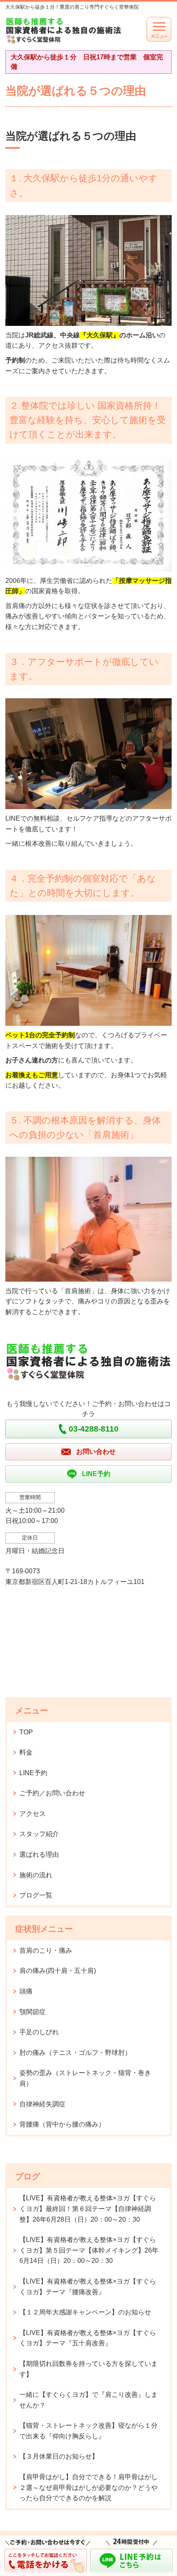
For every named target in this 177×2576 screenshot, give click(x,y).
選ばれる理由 (39, 1854)
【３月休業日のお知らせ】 (59, 2456)
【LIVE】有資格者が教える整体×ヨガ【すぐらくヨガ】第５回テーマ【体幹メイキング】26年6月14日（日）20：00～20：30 (89, 2250)
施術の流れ (36, 1875)
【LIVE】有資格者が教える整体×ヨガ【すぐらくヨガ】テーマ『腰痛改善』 (88, 2287)
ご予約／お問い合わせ (52, 1793)
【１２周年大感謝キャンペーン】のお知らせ (85, 2312)
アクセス (33, 1814)
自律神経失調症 (42, 2104)
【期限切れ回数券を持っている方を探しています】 (88, 2369)
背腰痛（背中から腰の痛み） (62, 2124)
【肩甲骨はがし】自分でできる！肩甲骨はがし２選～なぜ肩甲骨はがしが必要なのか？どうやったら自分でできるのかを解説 (88, 2487)
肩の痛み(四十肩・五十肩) (58, 1971)
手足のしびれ (39, 2032)
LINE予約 (33, 1773)
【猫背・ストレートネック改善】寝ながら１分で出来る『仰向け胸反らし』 (88, 2431)
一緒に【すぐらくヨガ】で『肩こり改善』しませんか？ (88, 2400)
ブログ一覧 (36, 1895)
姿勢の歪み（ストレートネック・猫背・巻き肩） (85, 2078)
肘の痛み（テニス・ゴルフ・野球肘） (75, 2053)
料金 (26, 1752)
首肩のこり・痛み (46, 1950)
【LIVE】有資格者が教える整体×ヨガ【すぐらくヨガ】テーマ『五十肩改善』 (88, 2338)
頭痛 (26, 1991)
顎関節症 (33, 2012)
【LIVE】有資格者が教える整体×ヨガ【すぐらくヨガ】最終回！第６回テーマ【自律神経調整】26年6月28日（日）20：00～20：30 (88, 2209)
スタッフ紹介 (39, 1834)
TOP (26, 1732)
